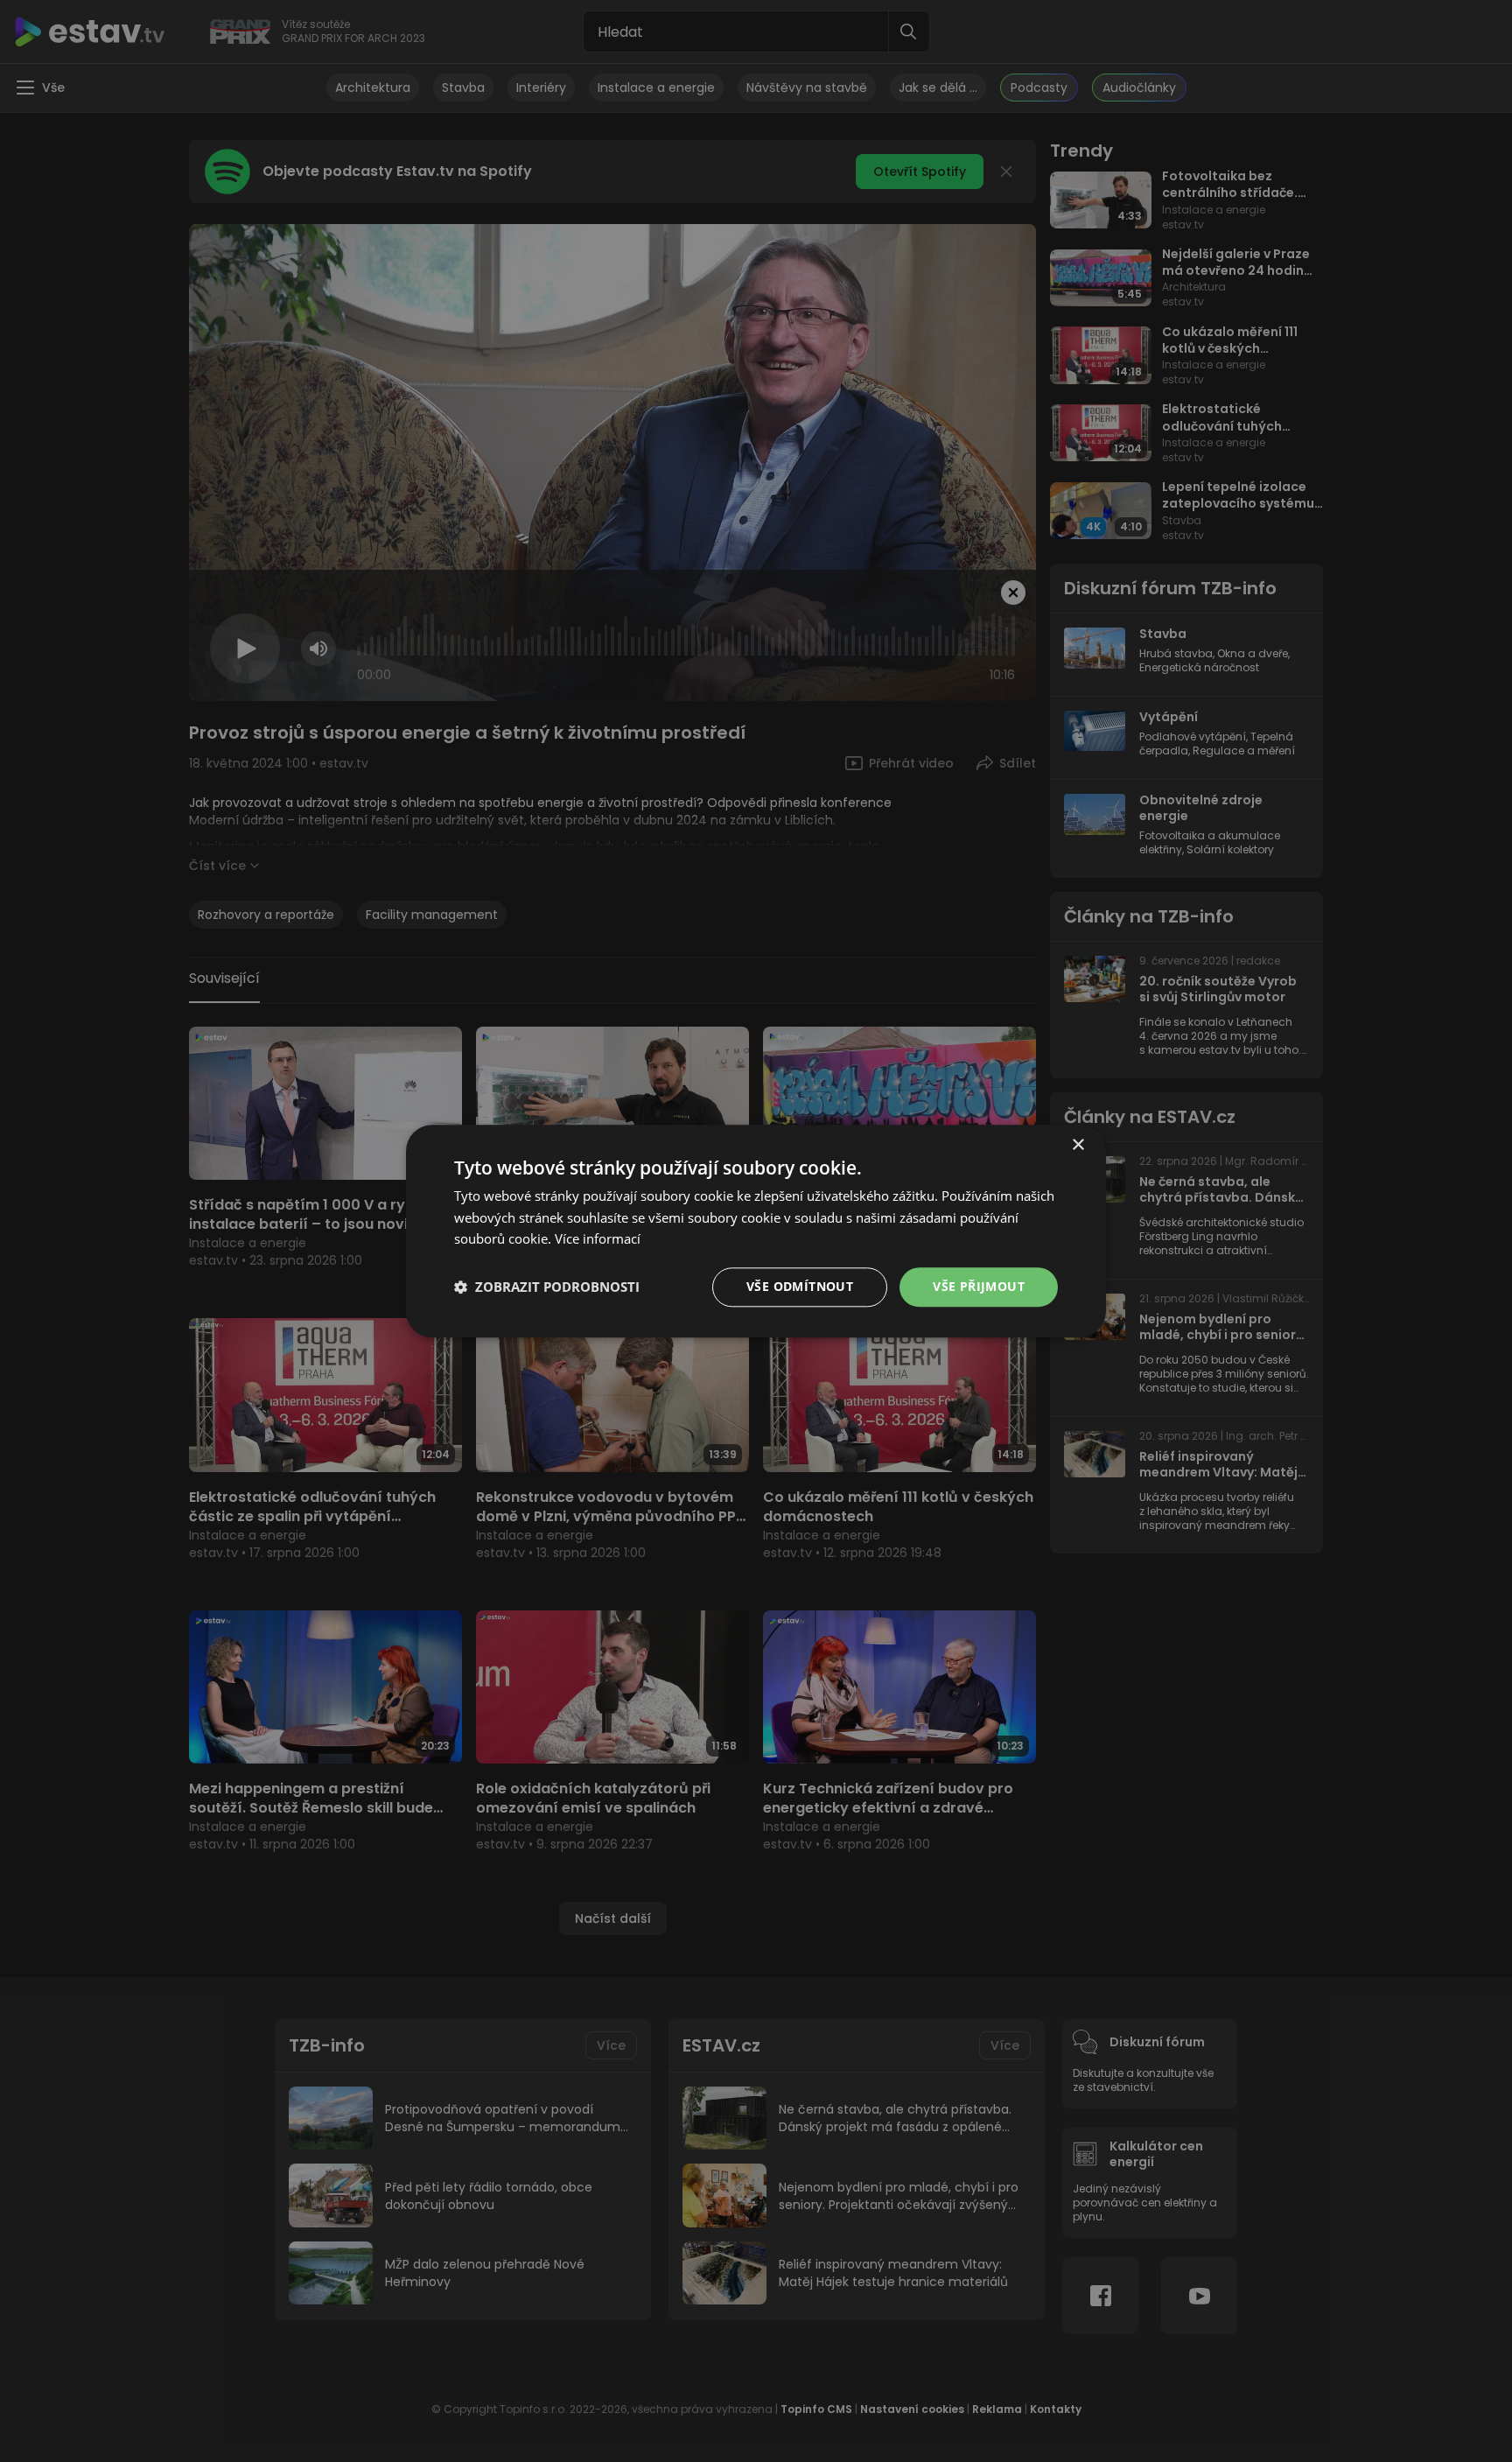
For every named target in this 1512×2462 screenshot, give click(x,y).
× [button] (1078, 1145)
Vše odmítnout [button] (800, 1286)
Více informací (598, 1239)
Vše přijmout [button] (979, 1286)
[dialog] (756, 1231)
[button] (547, 1287)
